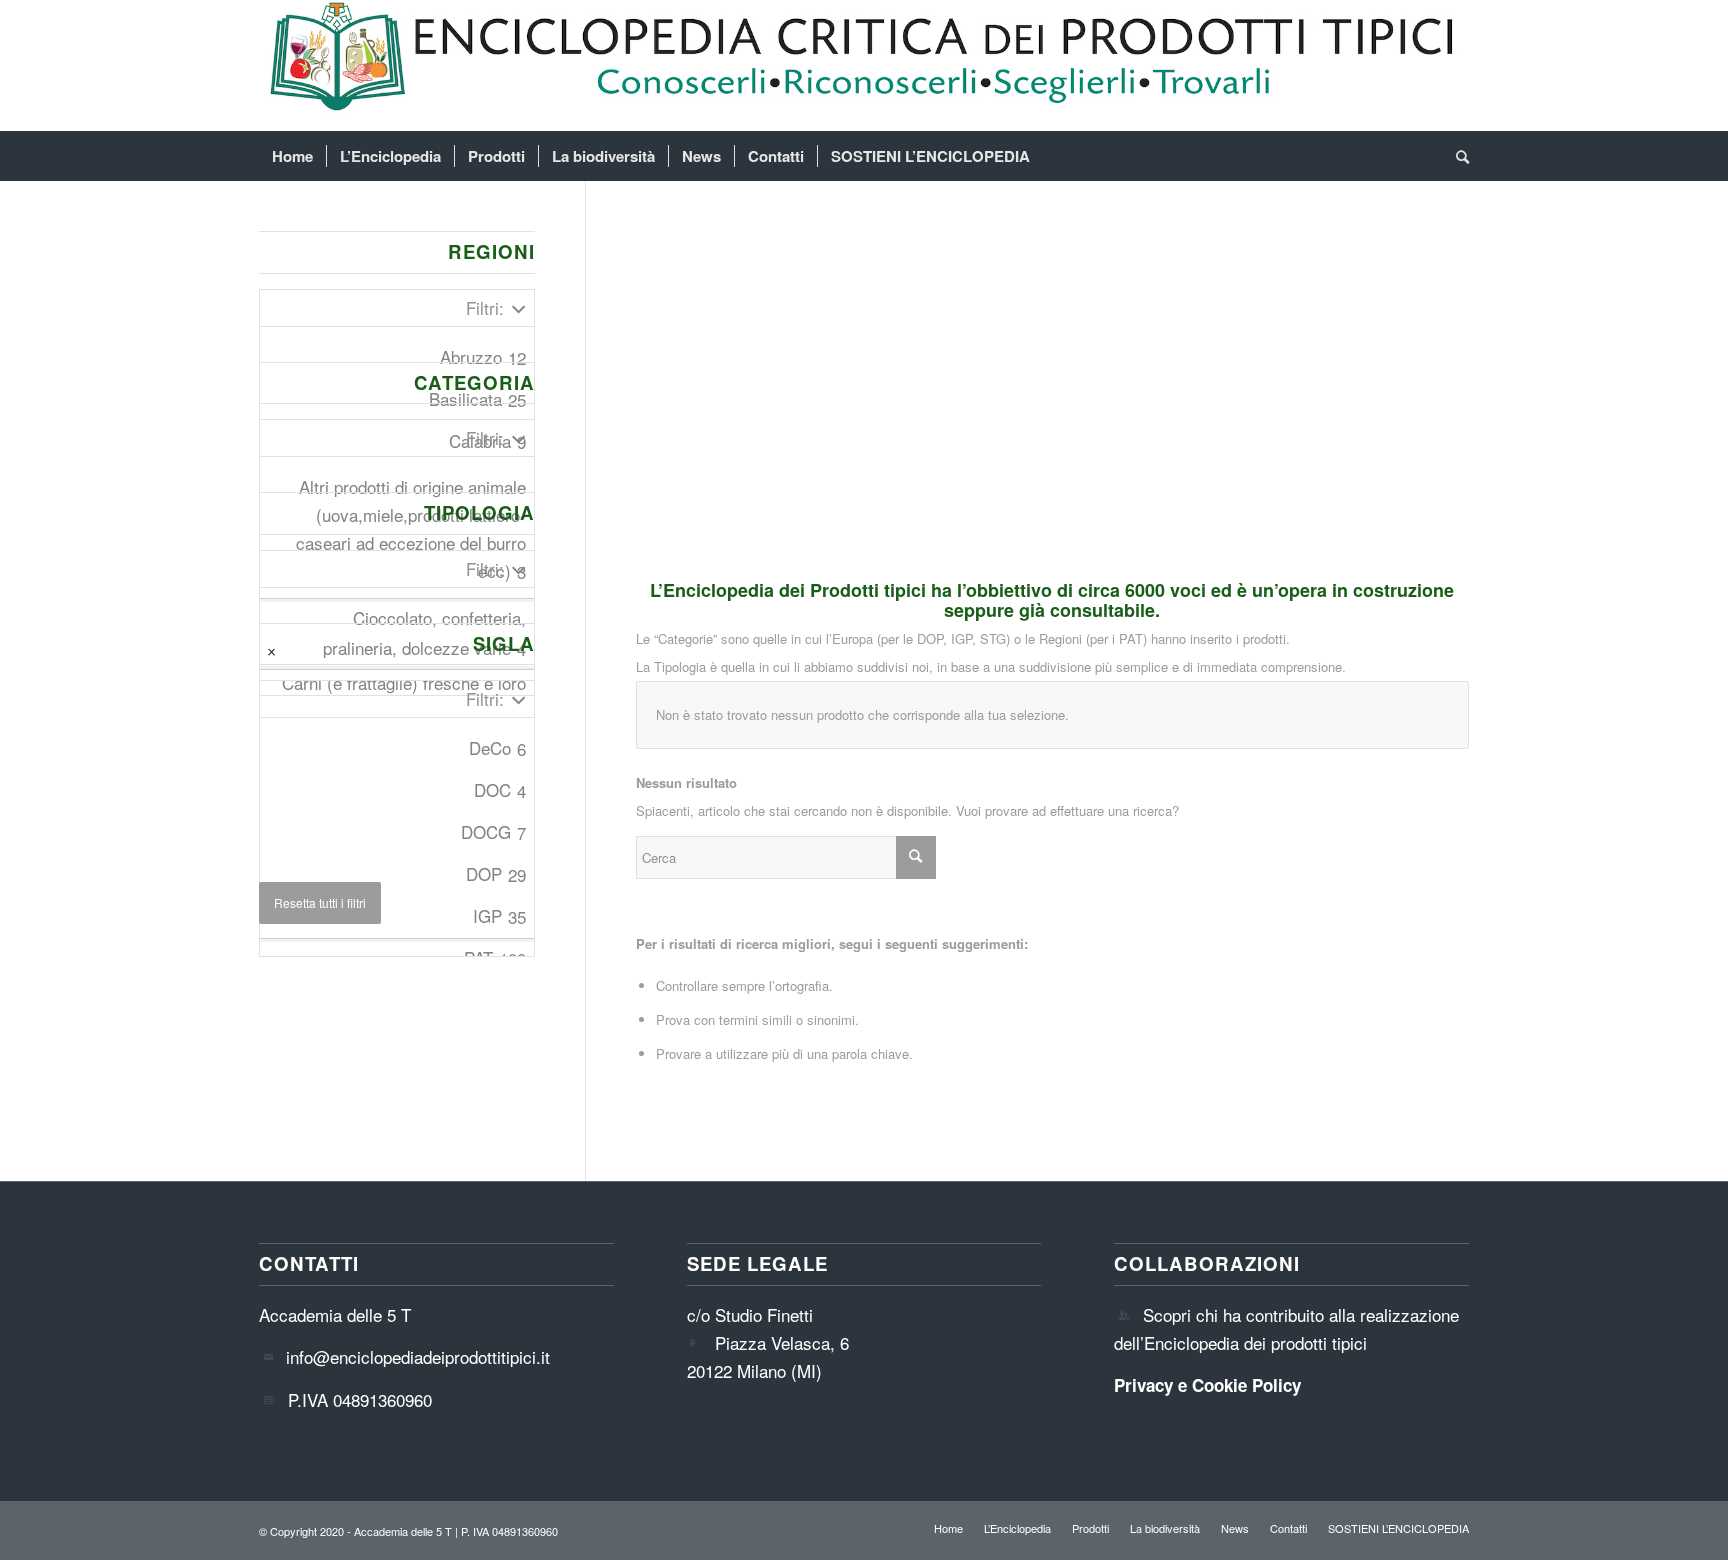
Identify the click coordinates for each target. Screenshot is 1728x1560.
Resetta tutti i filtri (320, 902)
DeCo (497, 748)
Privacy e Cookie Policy (1207, 1385)
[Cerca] (1456, 156)
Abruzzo (483, 357)
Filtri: (485, 307)
